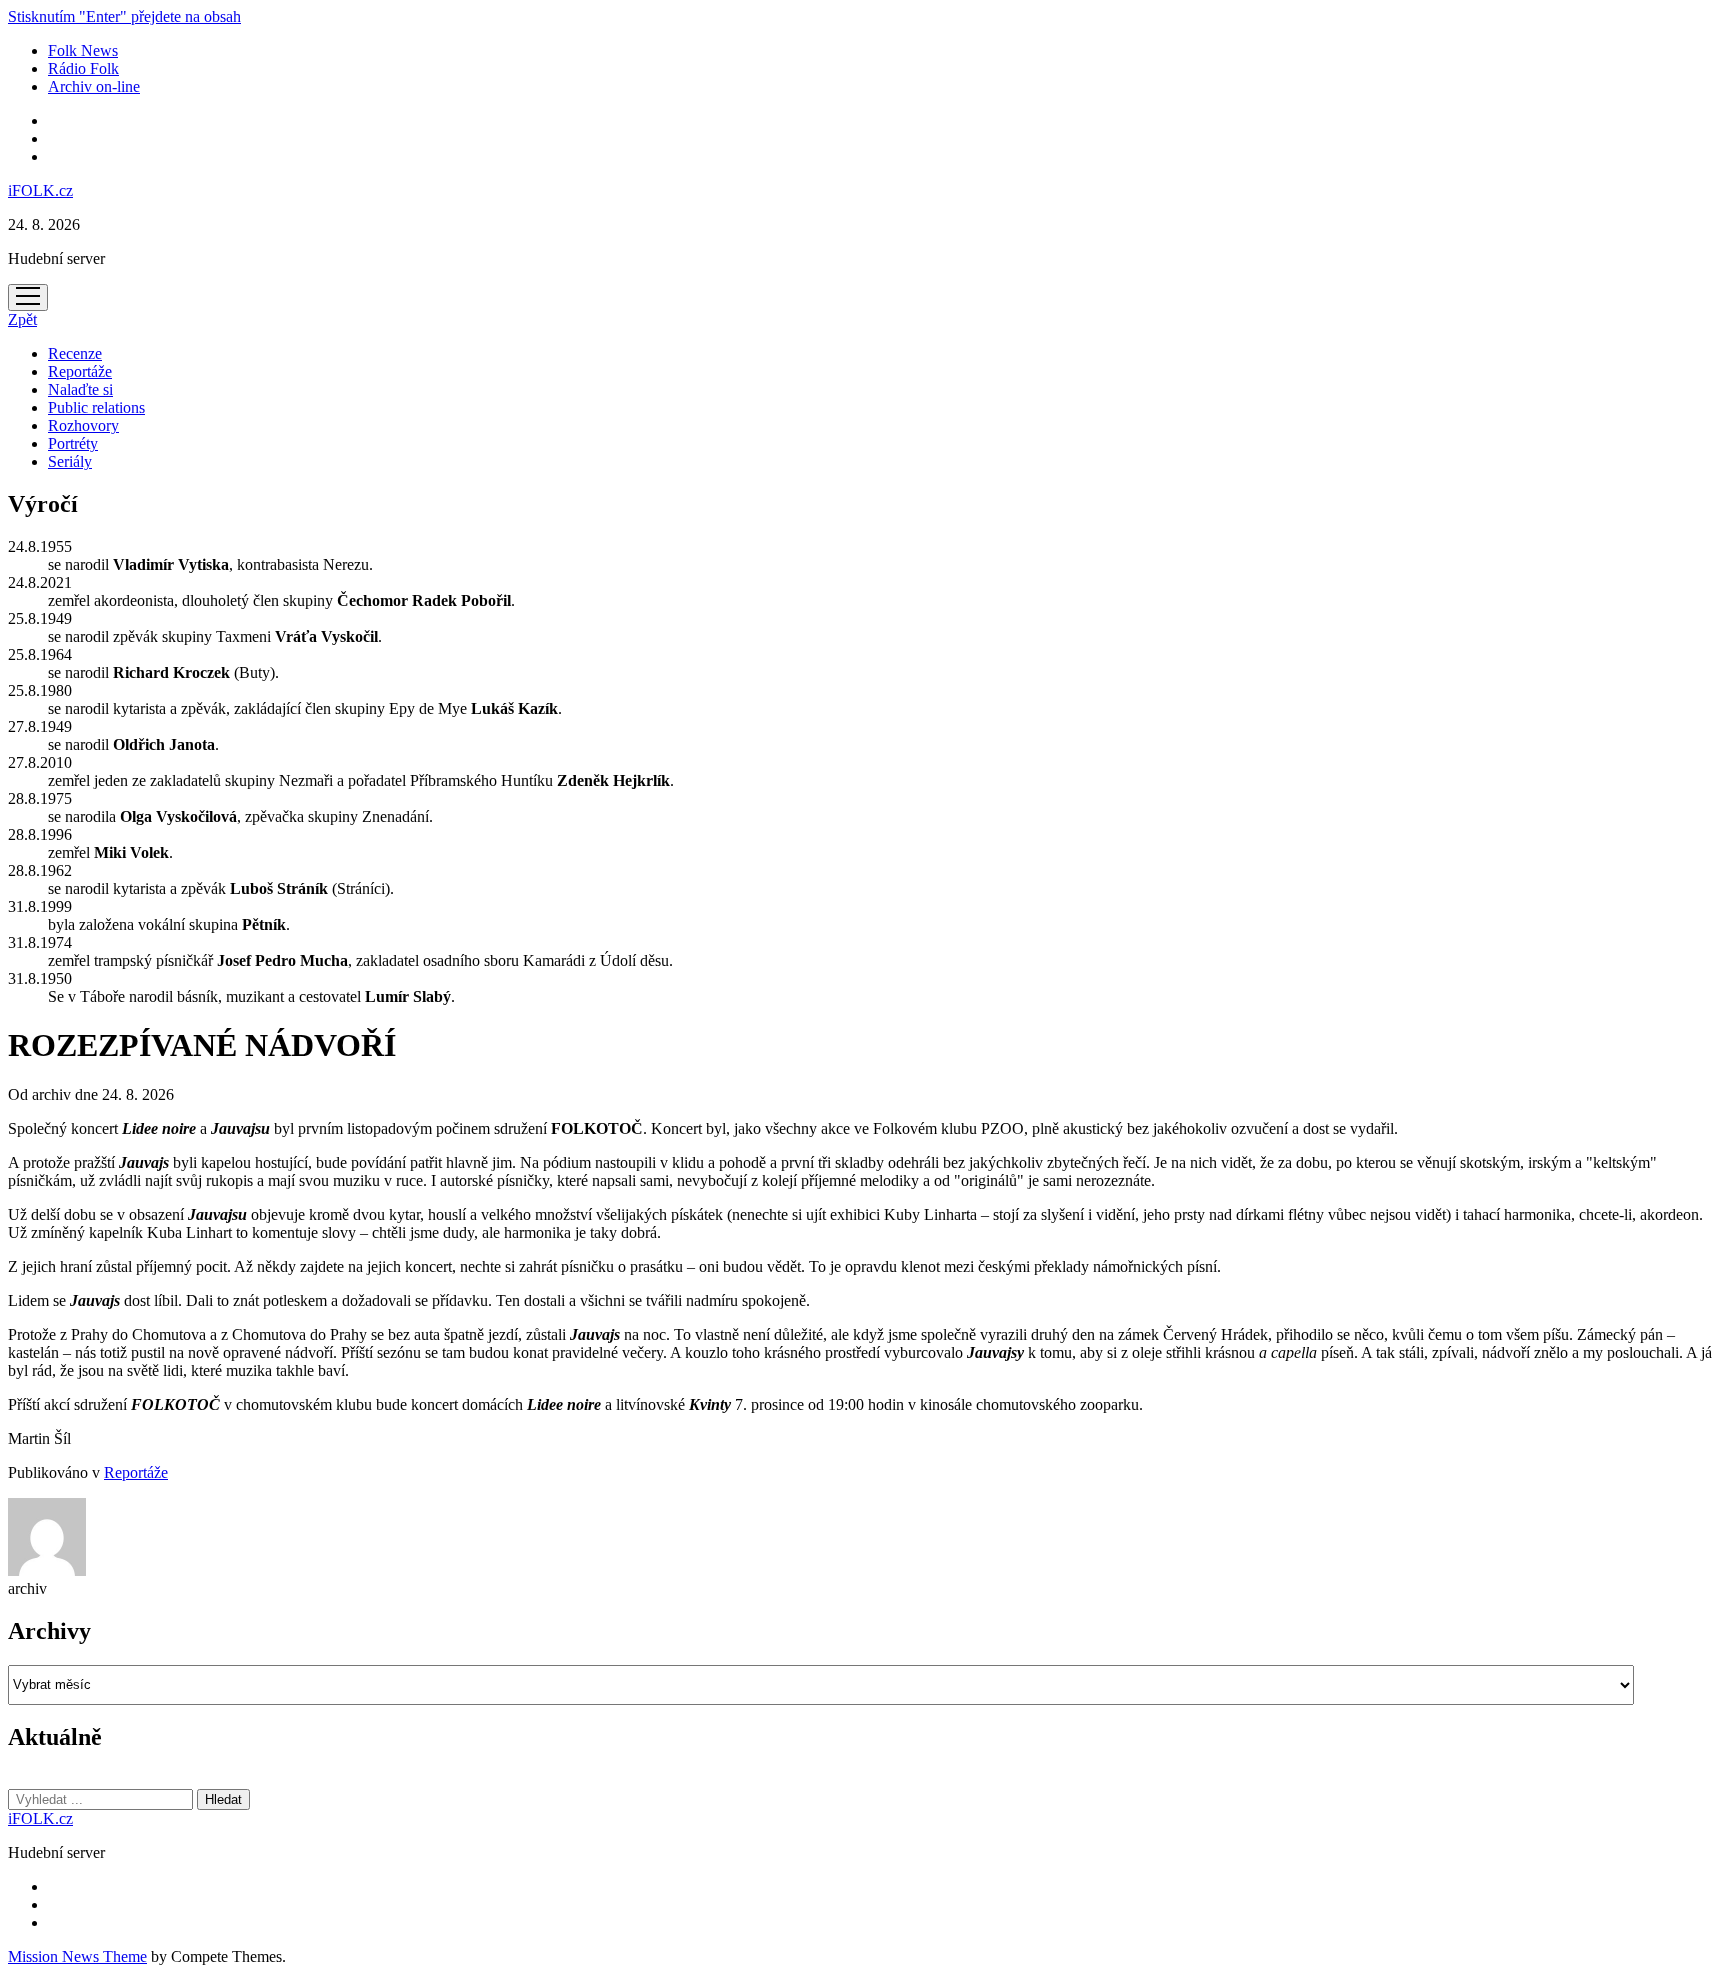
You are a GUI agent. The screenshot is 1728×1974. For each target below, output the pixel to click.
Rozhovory (83, 425)
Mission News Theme (77, 1956)
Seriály (70, 461)
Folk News (83, 50)
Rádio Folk (83, 68)
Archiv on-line (94, 86)
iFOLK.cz (40, 190)
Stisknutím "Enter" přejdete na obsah (124, 16)
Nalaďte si (80, 389)
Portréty (73, 443)
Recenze (75, 353)
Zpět (22, 319)
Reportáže (80, 371)
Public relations (96, 407)
